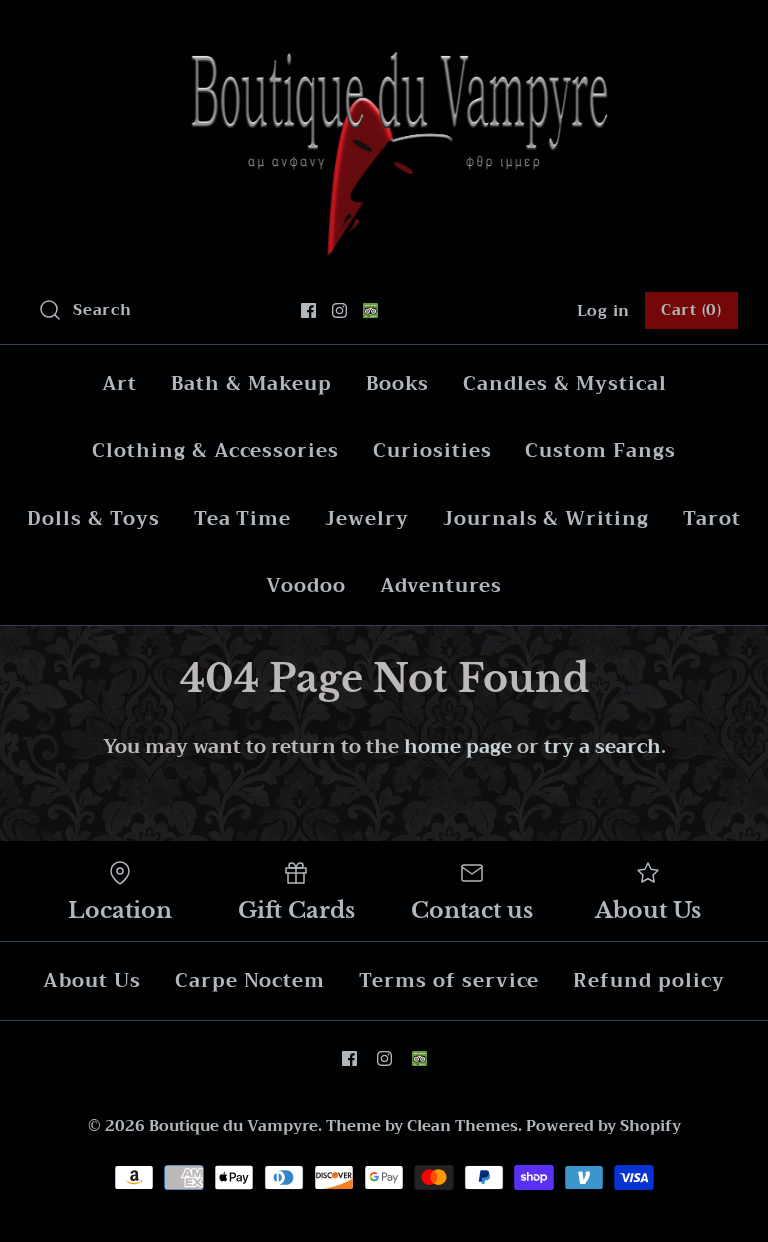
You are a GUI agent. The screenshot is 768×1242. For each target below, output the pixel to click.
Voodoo (306, 585)
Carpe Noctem (250, 980)
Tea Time (243, 518)
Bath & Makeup (251, 383)
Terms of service (449, 980)
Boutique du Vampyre (233, 1126)
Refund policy (648, 980)
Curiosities (432, 450)
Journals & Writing (546, 518)
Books (398, 383)
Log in (604, 311)
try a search (602, 746)
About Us (92, 980)
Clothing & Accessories (215, 450)
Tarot (712, 518)
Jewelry (367, 518)
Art (120, 383)
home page (458, 746)
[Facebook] (308, 310)
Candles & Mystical (564, 383)
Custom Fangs (600, 450)
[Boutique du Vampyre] (384, 34)
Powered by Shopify (603, 1126)
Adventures (441, 585)
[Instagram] (339, 310)
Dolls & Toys (93, 518)
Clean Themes (462, 1126)
